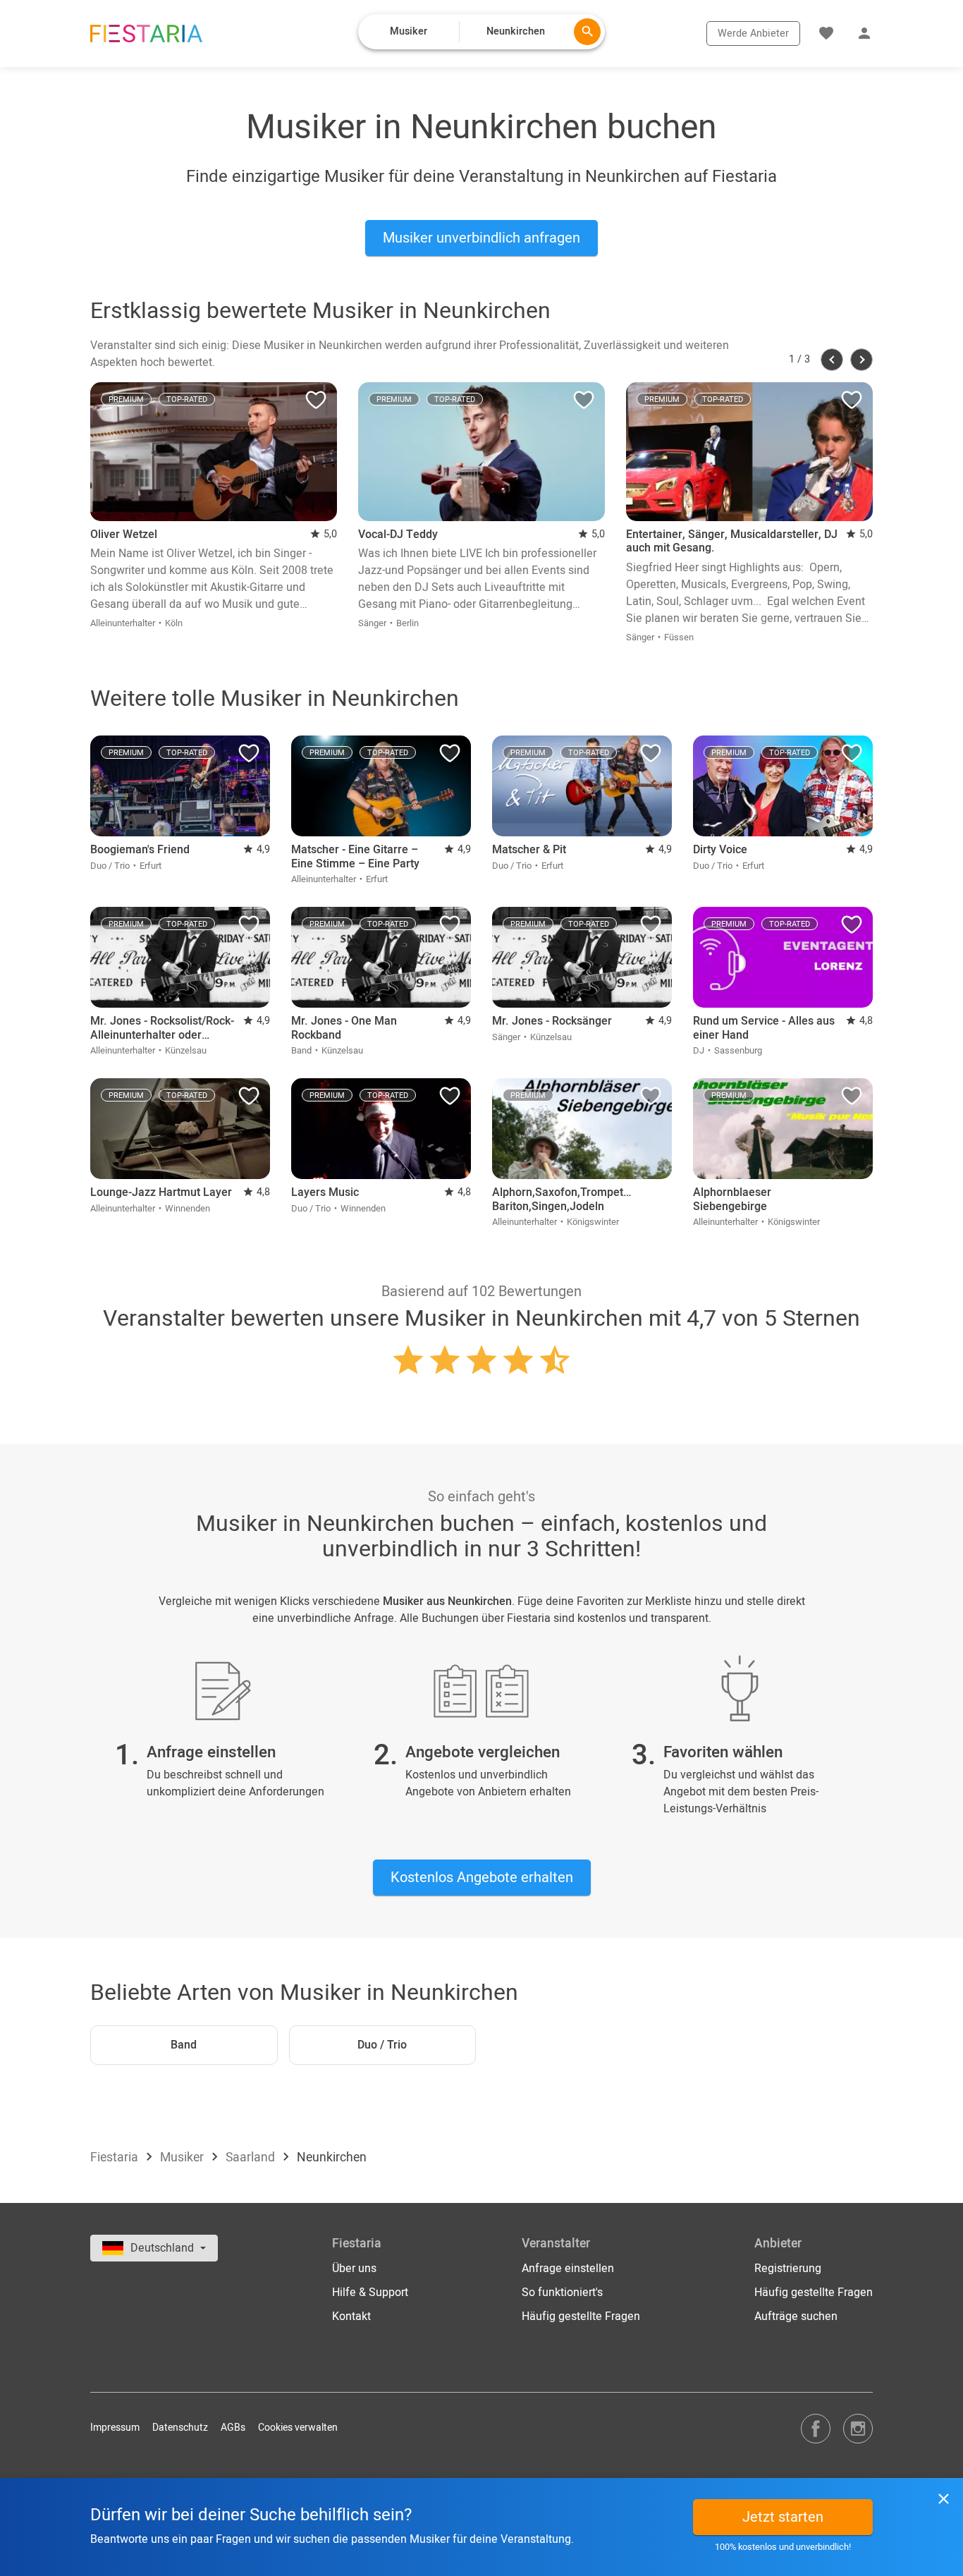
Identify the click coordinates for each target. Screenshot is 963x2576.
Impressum (115, 2428)
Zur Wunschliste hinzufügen (316, 403)
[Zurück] (832, 360)
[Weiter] (861, 360)
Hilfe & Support (370, 2293)
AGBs (233, 2428)
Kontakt (351, 2316)
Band (184, 2045)
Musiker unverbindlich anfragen (481, 238)
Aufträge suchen (796, 2316)
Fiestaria (116, 2157)
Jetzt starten (783, 2517)
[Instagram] (858, 2428)
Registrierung (788, 2269)
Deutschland (164, 2248)
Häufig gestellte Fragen (581, 2316)
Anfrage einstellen (568, 2269)
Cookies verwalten (298, 2428)
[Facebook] (816, 2428)
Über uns (354, 2269)
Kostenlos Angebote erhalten (482, 1878)
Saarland (252, 2157)
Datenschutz (180, 2428)
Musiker (183, 2157)
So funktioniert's (562, 2293)
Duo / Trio (382, 2045)
